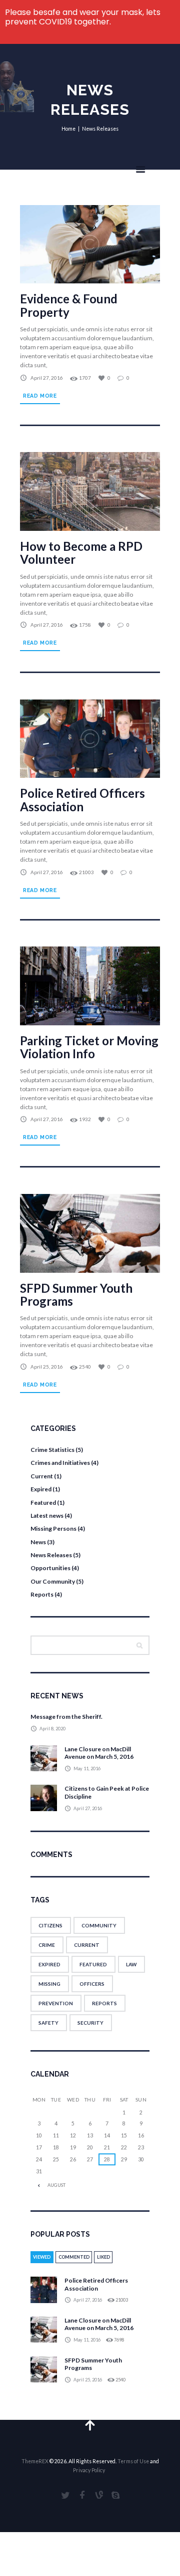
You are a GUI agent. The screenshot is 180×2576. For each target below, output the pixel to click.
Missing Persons (53, 1528)
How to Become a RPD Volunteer (81, 553)
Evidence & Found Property (69, 305)
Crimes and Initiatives (60, 1463)
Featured (43, 1503)
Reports (42, 1594)
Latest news (47, 1516)
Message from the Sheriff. (66, 1717)
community (99, 1925)
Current (42, 1476)
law (131, 1964)
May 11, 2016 (87, 1768)
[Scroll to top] (90, 2425)
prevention (56, 2003)
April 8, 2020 (52, 1729)
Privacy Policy (89, 2470)
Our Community (53, 1581)
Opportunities (50, 1568)
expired (49, 1964)
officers (92, 1984)
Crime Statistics (52, 1450)
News (38, 1542)
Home (68, 129)
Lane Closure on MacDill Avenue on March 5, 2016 (99, 1753)
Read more (40, 396)
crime (47, 1945)
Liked (103, 2257)
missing (49, 1984)
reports (104, 2003)
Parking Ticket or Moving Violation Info (89, 1047)
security (90, 2023)
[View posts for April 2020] (39, 2185)
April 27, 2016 (47, 378)
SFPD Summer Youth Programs (76, 1294)
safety (48, 2023)
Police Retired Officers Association (82, 800)
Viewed (42, 2257)
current (87, 1945)
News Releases (51, 1555)
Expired (41, 1489)
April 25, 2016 (47, 1367)
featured (93, 1964)
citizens (50, 1925)
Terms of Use (133, 2461)
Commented (74, 2257)
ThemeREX (35, 2461)
